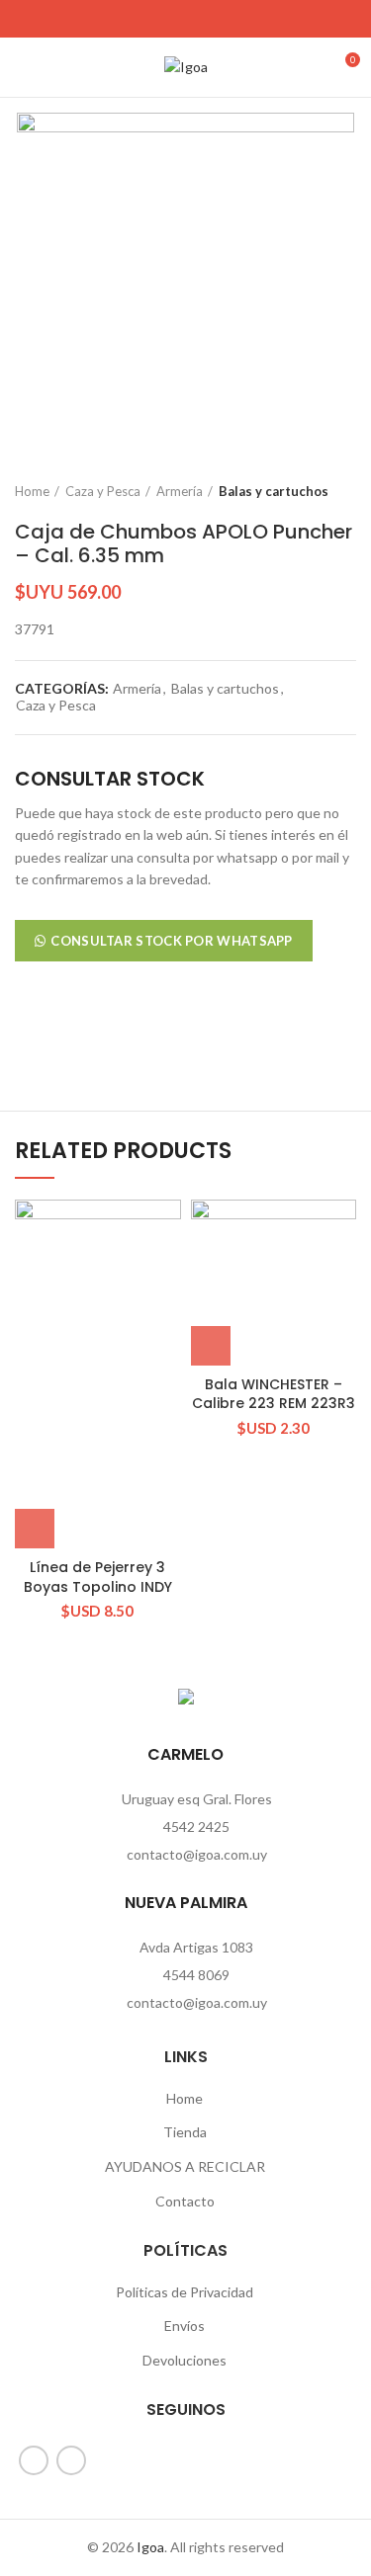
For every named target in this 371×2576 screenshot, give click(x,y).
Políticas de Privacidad (185, 2292)
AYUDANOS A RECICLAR (185, 2166)
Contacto (185, 2201)
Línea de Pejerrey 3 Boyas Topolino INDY (98, 1577)
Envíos (185, 2326)
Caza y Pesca (103, 491)
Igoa (150, 2547)
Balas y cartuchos (274, 491)
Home (32, 491)
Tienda (185, 2132)
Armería (180, 491)
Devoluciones (185, 2360)
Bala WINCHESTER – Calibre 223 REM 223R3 (274, 1394)
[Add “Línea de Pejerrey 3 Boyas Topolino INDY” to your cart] (35, 1529)
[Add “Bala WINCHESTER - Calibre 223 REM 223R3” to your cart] (211, 1346)
